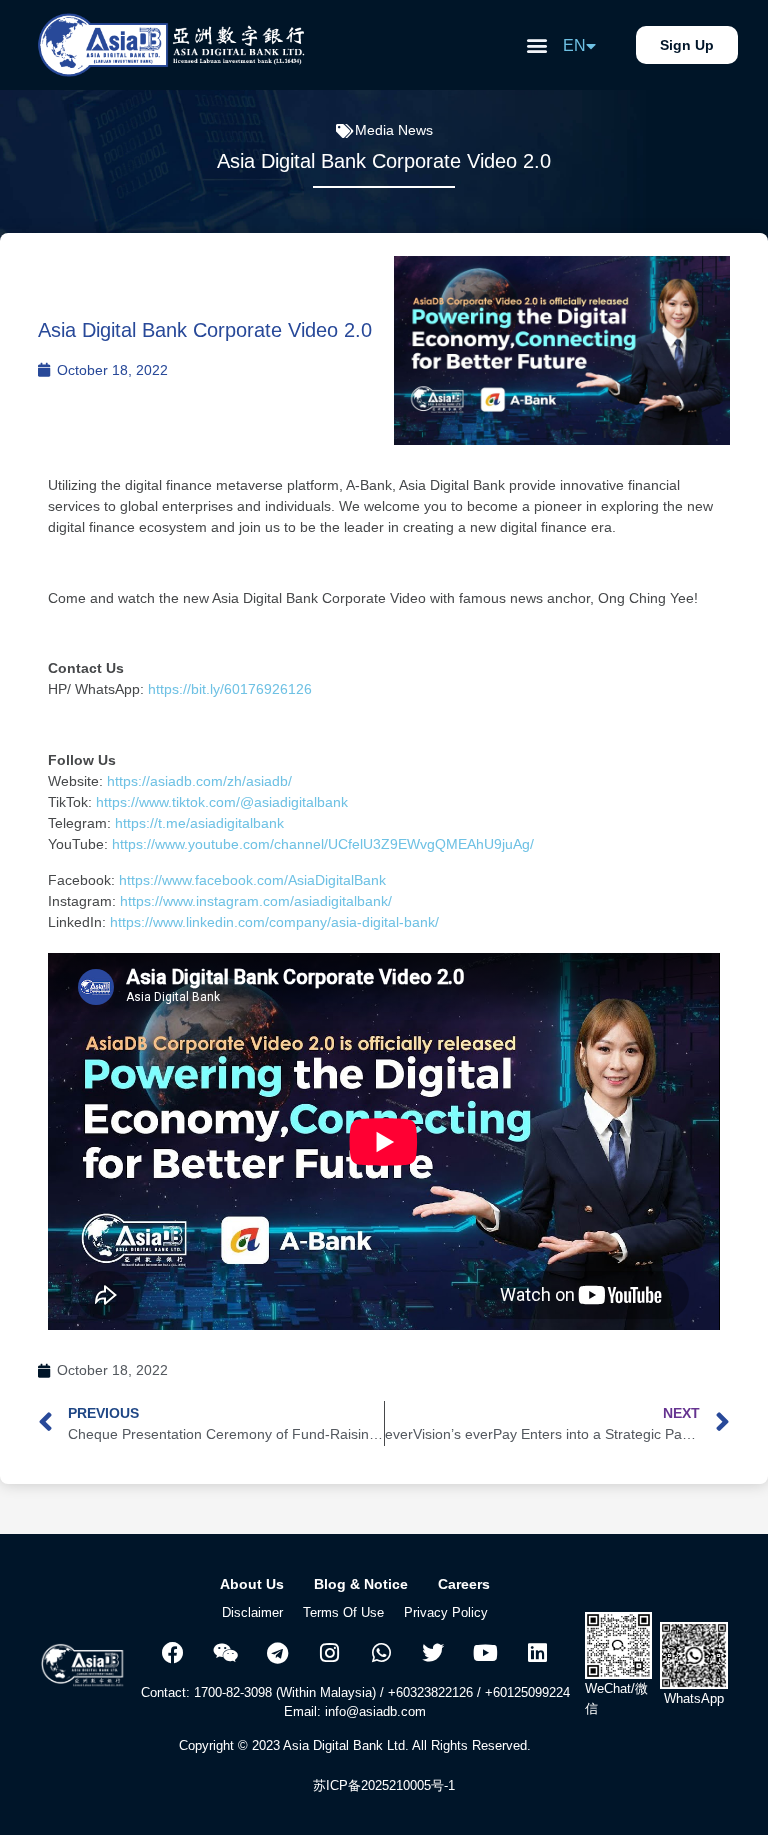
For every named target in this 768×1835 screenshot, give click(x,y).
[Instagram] (329, 1653)
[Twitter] (433, 1653)
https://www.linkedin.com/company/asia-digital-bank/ (274, 922)
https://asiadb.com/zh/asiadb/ (199, 781)
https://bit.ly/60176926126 (232, 689)
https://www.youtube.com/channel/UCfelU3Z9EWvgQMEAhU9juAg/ (323, 844)
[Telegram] (277, 1653)
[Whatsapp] (381, 1653)
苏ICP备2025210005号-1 (384, 1785)
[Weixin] (225, 1653)
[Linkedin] (537, 1653)
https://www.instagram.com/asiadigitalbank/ (256, 901)
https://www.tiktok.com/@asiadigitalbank (222, 802)
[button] (536, 45)
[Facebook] (173, 1653)
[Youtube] (485, 1653)
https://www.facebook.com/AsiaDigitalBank (250, 880)
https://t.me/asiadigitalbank (199, 823)
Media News (394, 130)
